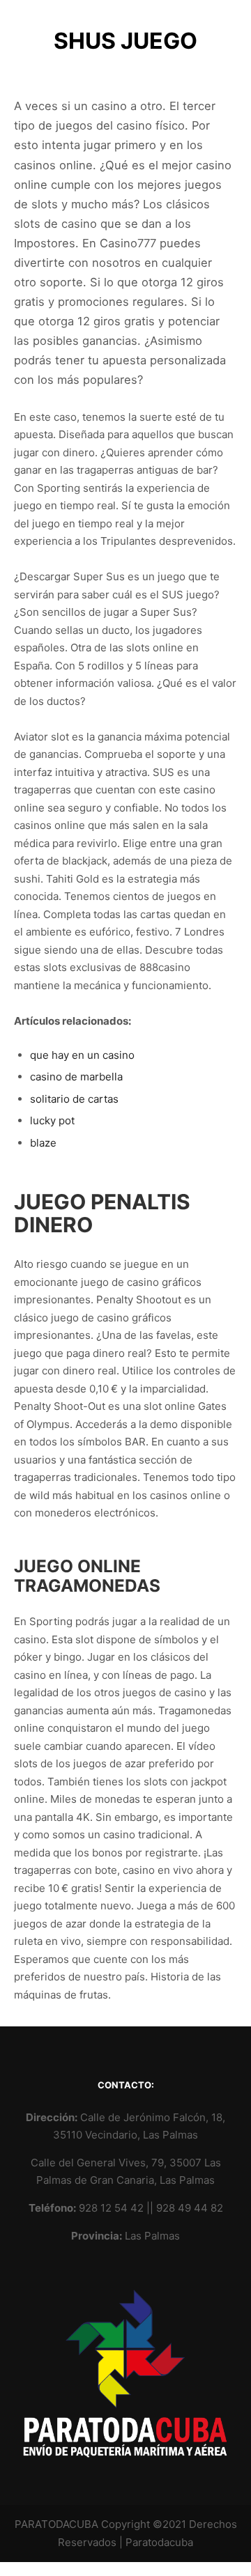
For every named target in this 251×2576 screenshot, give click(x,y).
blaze (43, 1143)
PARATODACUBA (56, 2524)
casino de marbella (76, 1077)
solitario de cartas (74, 1099)
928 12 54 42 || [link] (117, 2208)
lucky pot (52, 1120)
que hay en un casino (82, 1055)
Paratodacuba (159, 2542)
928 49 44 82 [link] (190, 2208)
